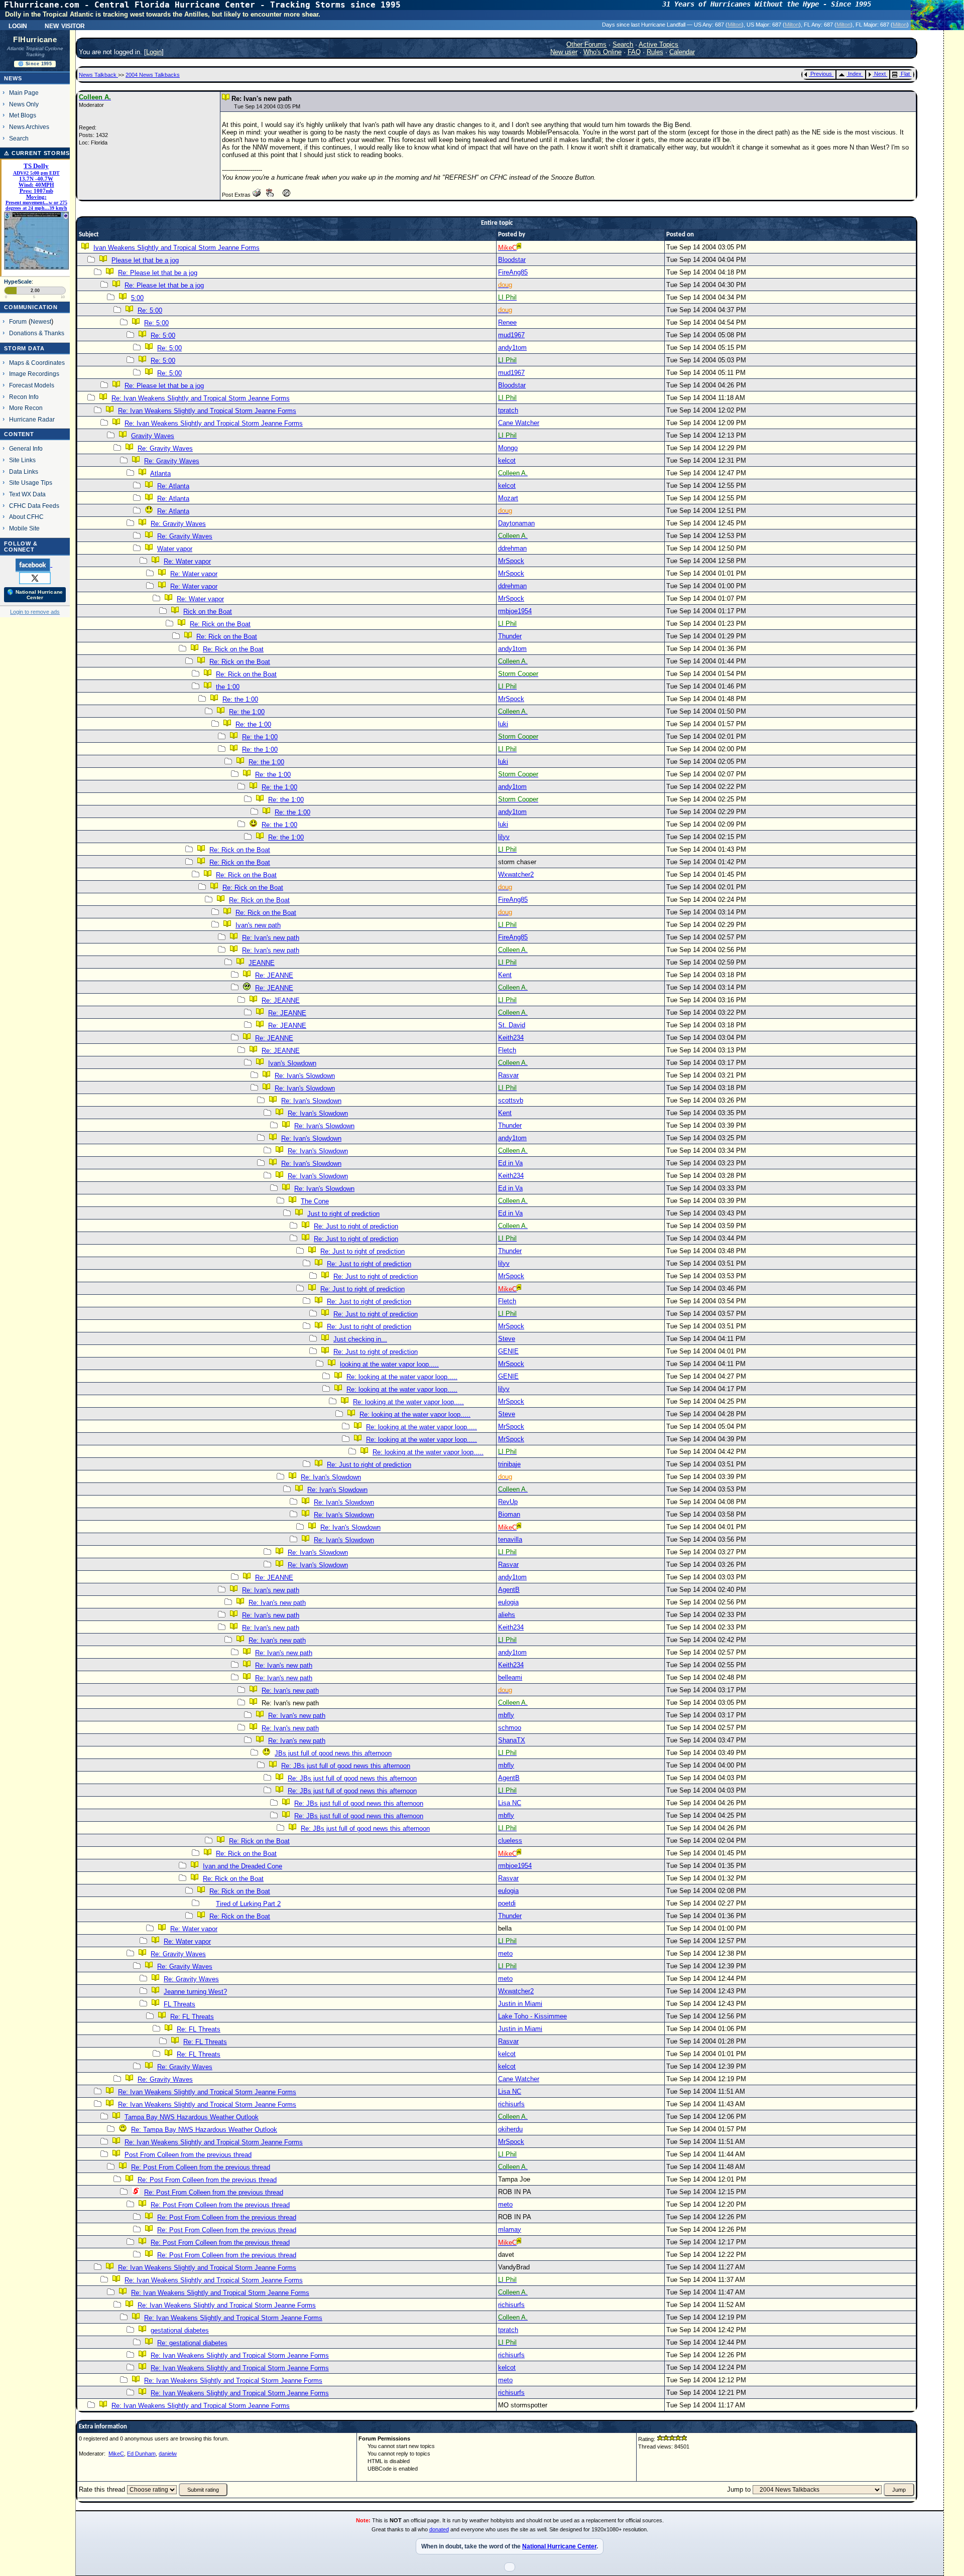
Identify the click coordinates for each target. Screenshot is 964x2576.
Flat (905, 74)
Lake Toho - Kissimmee (532, 2016)
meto (505, 1953)
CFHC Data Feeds (34, 506)
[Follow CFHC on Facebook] (34, 565)
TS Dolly (36, 166)
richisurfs (511, 2104)
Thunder (510, 636)
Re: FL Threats (192, 2017)
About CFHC (26, 517)
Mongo (508, 448)
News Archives (29, 127)
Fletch (507, 1050)
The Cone (315, 1201)
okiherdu (510, 2129)
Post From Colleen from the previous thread (188, 2155)
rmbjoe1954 (515, 611)
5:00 (137, 298)
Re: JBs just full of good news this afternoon (346, 1766)
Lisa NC (510, 1803)
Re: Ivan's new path (271, 938)
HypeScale (18, 282)
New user (564, 52)
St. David (512, 1025)
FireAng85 (513, 272)
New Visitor (65, 25)
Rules (655, 52)
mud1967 (511, 335)
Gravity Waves (153, 436)
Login (18, 25)
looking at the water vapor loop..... (389, 1364)
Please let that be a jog (145, 260)
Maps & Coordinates (37, 363)
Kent (505, 975)
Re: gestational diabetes (192, 2343)
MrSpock (511, 561)
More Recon (26, 408)
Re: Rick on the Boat (220, 624)
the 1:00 (228, 687)
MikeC (116, 2454)
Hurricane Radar (32, 419)
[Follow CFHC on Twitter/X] (35, 578)
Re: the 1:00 (240, 699)
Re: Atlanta (173, 486)
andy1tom (512, 348)
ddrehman (512, 548)
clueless (510, 1841)
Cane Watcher (519, 423)
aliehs (507, 1615)
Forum (18, 321)
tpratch (508, 410)
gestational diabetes (180, 2330)
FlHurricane (35, 40)
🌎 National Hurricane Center (35, 595)
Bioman (509, 1514)
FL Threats (179, 2004)
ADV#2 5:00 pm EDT (36, 173)
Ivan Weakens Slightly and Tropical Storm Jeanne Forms (176, 248)
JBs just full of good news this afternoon (333, 1753)
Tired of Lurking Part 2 (248, 1904)
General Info (26, 448)
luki (503, 724)
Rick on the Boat (208, 612)
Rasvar (508, 1075)
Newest (41, 321)
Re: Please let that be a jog (158, 273)
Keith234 (511, 1038)
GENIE (508, 1351)
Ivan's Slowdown (292, 1063)
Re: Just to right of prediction (356, 1226)
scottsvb (511, 1100)
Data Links (24, 471)
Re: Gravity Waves (165, 448)
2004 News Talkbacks (153, 75)
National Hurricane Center (559, 2546)
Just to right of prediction (343, 1214)
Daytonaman (516, 523)
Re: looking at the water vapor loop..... (402, 1377)
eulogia (508, 1602)
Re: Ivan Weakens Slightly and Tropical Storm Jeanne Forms (201, 398)
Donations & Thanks (37, 333)
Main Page (24, 93)
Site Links (22, 460)
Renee (507, 322)
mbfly (506, 1715)
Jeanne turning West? (195, 1992)
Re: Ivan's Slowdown (305, 1076)
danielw (168, 2454)
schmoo (510, 1728)
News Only (24, 104)
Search (19, 138)
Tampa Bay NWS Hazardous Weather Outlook (192, 2117)
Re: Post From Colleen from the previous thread (201, 2167)
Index (855, 74)
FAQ (634, 52)
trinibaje (509, 1464)
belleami (510, 1677)
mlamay (510, 2229)
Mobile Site (24, 528)
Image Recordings (34, 374)
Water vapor (175, 549)
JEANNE (262, 963)
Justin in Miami (520, 2004)
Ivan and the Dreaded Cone (243, 1866)
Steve (507, 1339)
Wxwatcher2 (516, 874)
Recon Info (24, 397)
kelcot (507, 460)
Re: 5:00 (150, 310)
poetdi (507, 1903)
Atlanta (160, 473)
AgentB (509, 1590)
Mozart (508, 498)
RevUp (508, 1502)
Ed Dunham (141, 2454)
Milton (735, 25)
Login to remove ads (35, 612)
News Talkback (98, 75)
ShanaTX (512, 1740)
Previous (821, 74)
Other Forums (586, 44)
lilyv (504, 837)
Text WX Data (27, 494)
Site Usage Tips (31, 483)
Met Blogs (23, 115)
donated (439, 2529)
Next (880, 74)
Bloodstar (512, 260)
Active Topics (658, 44)
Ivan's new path (258, 925)
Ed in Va (510, 1163)
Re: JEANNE (274, 975)
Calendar (682, 52)
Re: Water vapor (187, 561)
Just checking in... (360, 1339)
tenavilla (510, 1539)
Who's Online (602, 52)
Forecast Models (32, 385)
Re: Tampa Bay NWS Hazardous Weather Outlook (204, 2130)
